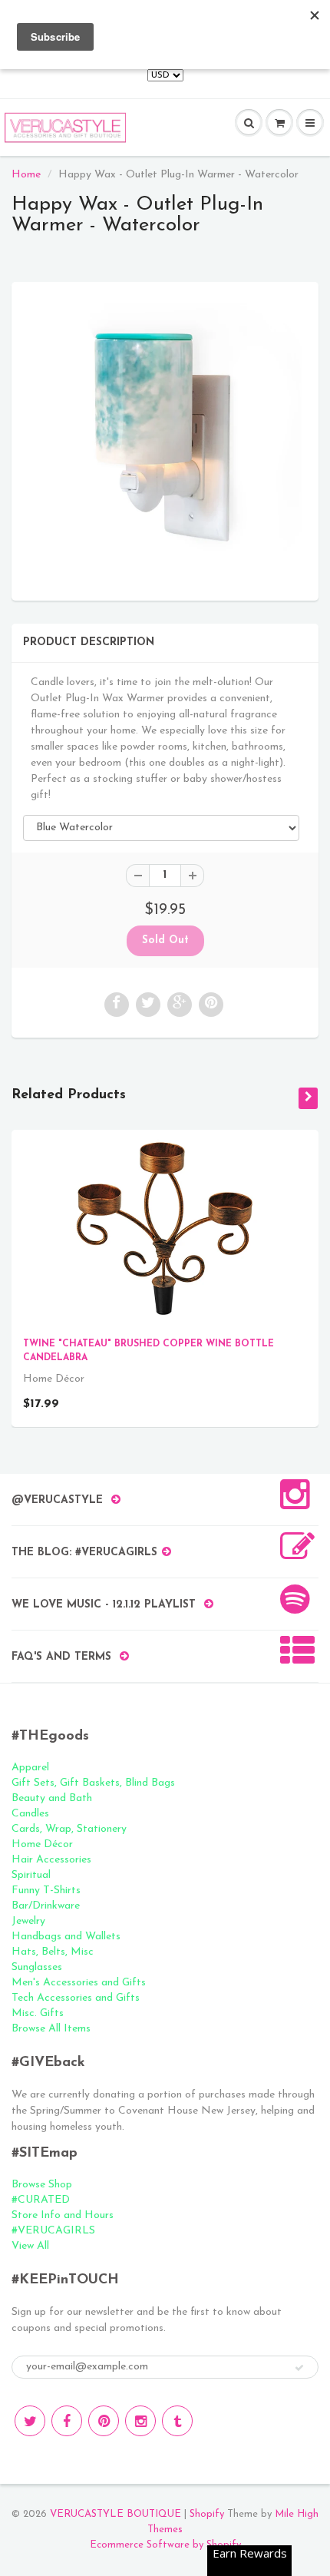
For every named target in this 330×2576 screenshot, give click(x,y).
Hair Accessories (51, 1860)
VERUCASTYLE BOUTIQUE (115, 2514)
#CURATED (41, 2200)
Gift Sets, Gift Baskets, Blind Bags (93, 1783)
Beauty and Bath (52, 1798)
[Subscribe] (299, 2368)
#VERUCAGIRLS (53, 2231)
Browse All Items (51, 2029)
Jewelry (28, 1921)
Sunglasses (37, 1967)
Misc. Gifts (38, 2013)
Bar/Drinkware (46, 1906)
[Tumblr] (177, 2421)
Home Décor (42, 1844)
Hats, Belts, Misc (53, 1952)
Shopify (207, 2514)
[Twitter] (30, 2421)
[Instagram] (140, 2421)
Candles (30, 1814)
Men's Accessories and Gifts (79, 1983)
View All (30, 2246)
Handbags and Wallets (66, 1937)
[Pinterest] (104, 2421)
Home (26, 175)
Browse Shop (42, 2185)
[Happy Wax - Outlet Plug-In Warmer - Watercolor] (165, 439)
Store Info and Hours (63, 2215)
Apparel (30, 1768)
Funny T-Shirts (46, 1891)
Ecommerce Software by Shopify (165, 2545)
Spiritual (31, 1875)
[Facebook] (67, 2421)
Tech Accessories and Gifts (76, 1998)
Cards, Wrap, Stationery (69, 1829)
